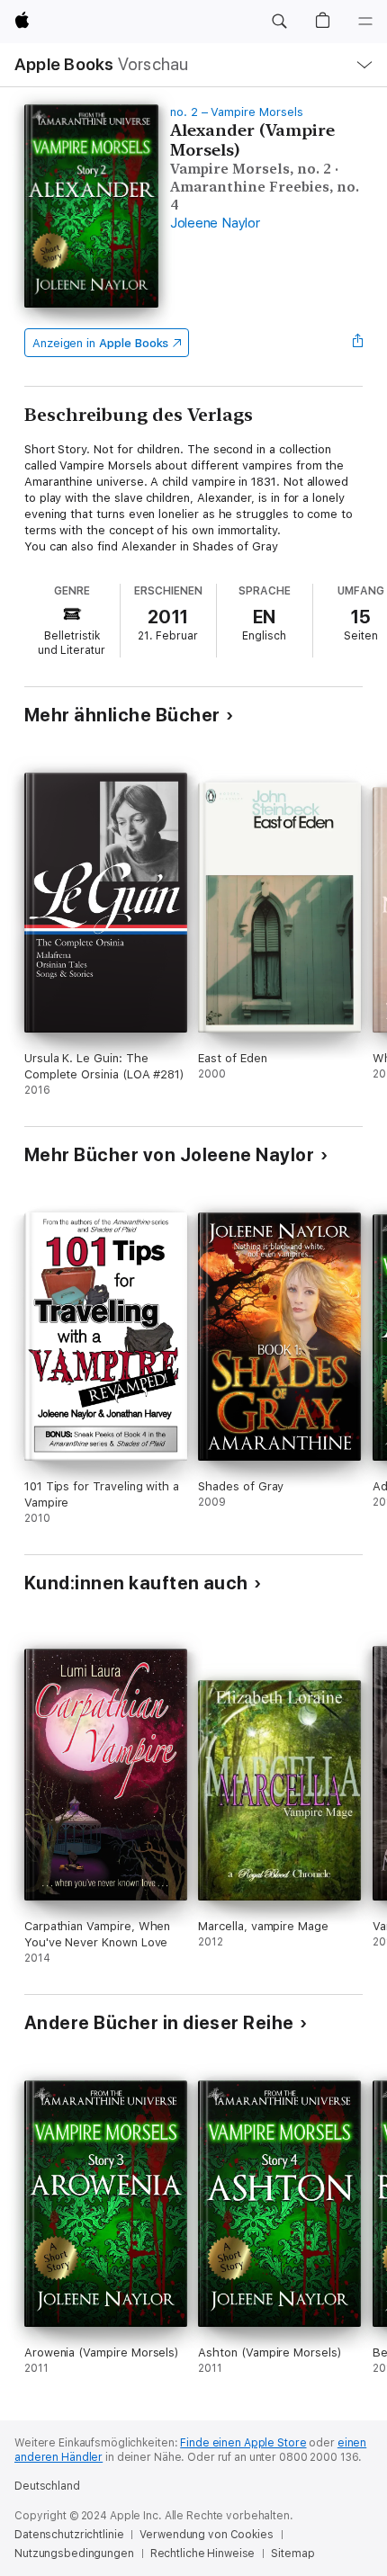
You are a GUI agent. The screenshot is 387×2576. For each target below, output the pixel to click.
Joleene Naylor (215, 223)
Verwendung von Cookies (206, 2535)
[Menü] (365, 22)
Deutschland (47, 2486)
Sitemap (292, 2554)
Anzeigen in (101, 343)
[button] (279, 22)
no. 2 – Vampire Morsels (237, 112)
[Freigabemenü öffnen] (357, 343)
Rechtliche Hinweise (203, 2554)
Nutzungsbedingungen (74, 2554)
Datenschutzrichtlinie (69, 2535)
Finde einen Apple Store (243, 2443)
